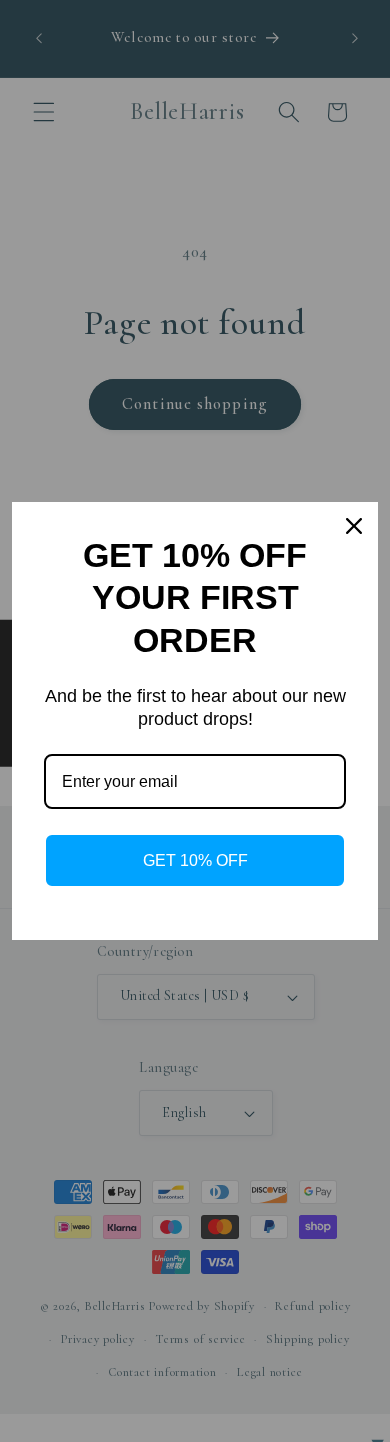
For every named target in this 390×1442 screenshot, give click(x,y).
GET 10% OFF (195, 860)
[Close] (354, 526)
